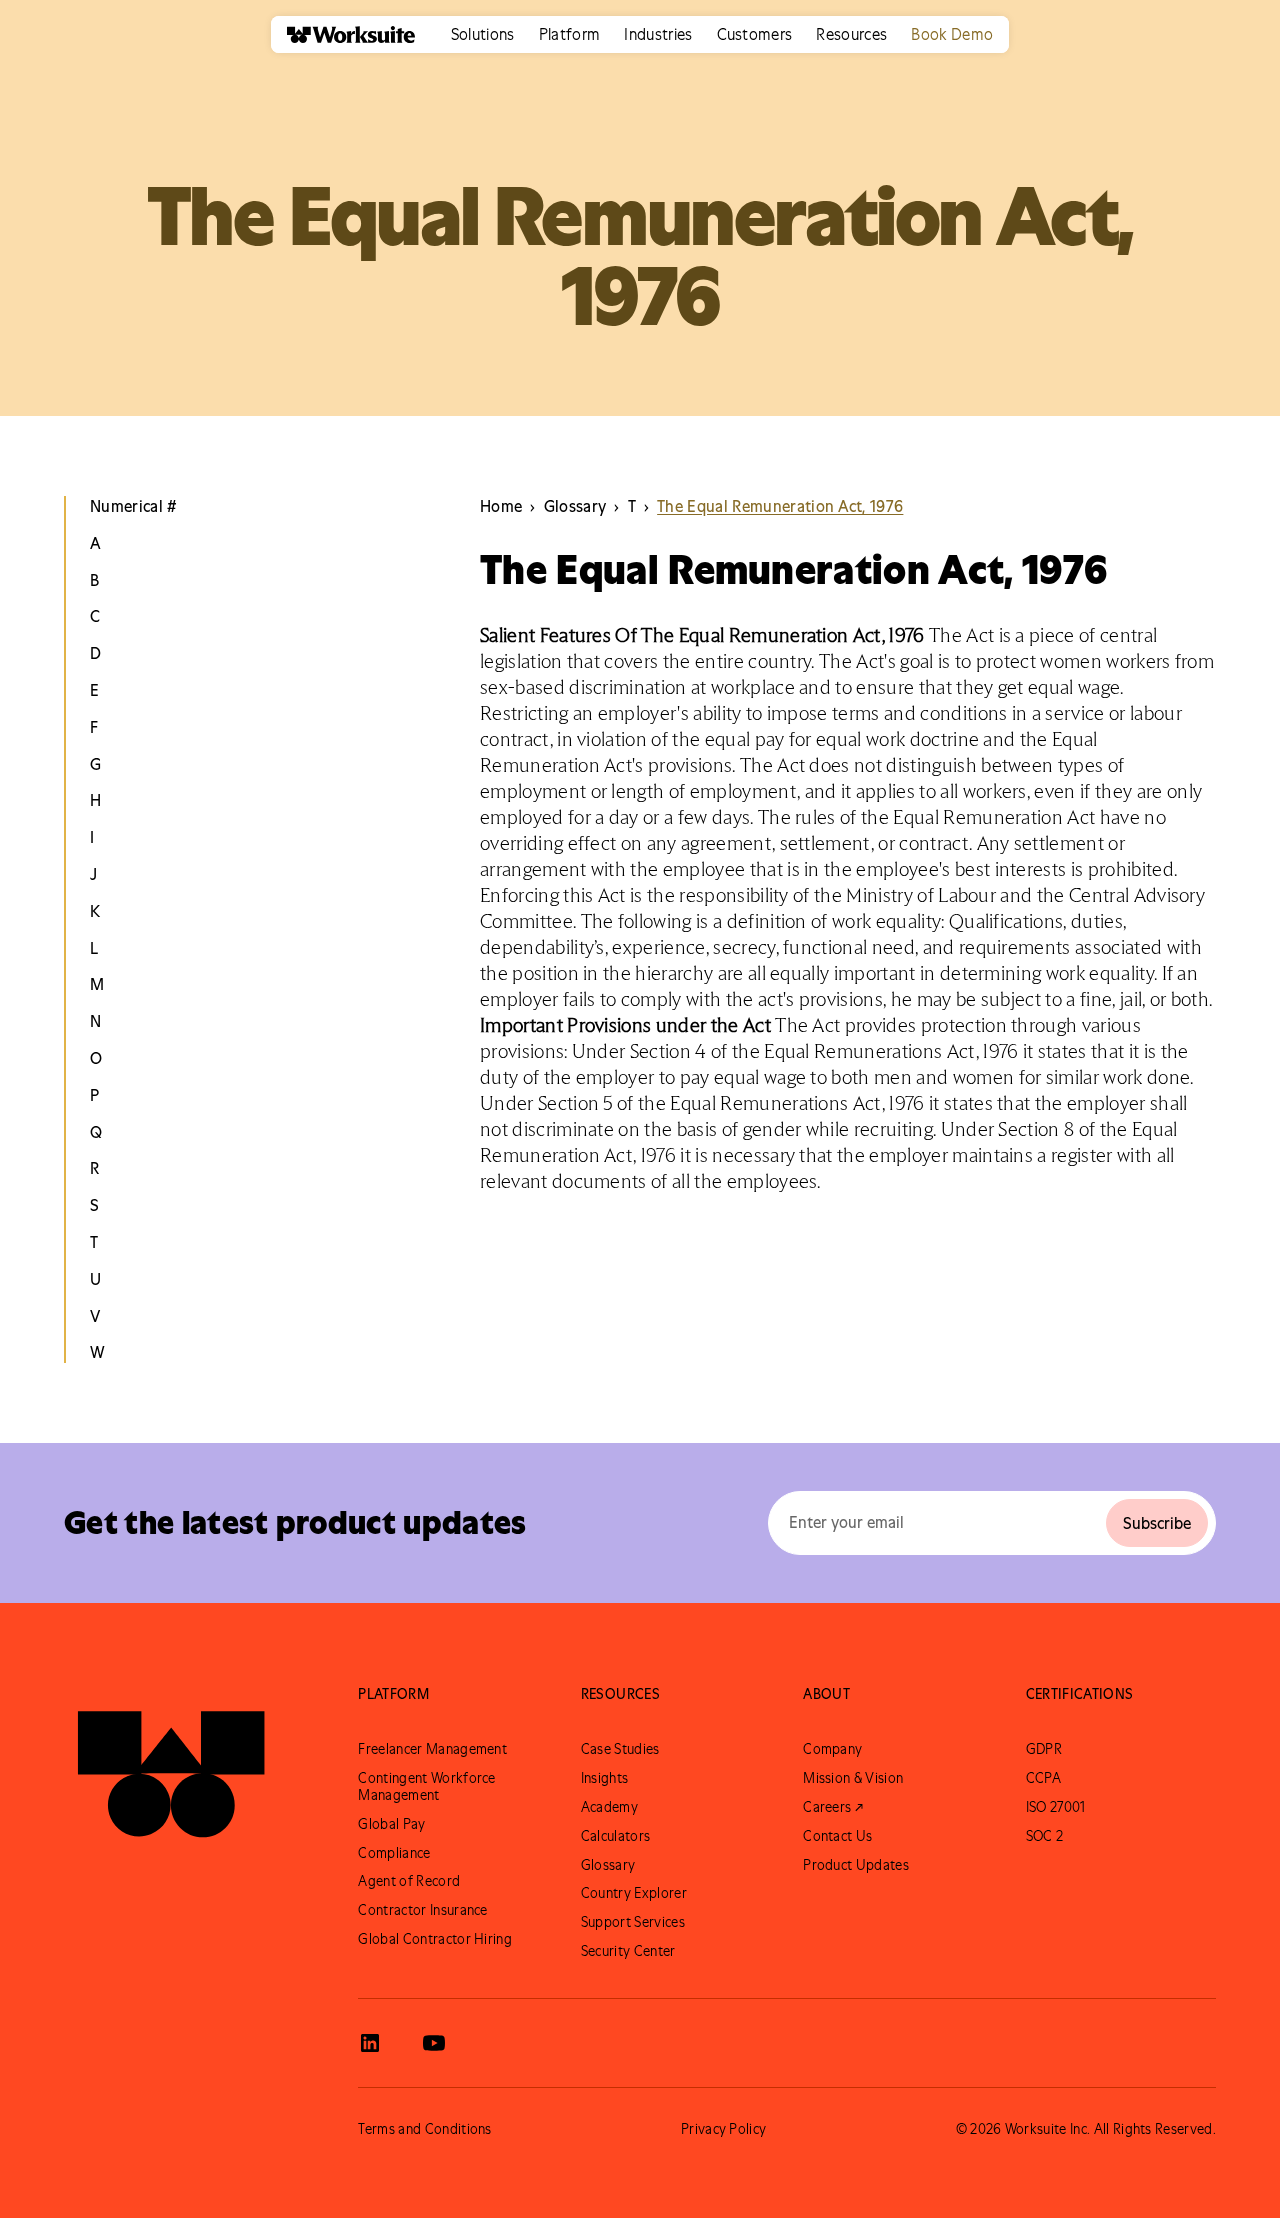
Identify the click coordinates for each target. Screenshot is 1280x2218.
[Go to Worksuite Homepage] (171, 1765)
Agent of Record (409, 1881)
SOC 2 (1045, 1836)
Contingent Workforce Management (426, 1786)
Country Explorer (634, 1893)
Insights (605, 1778)
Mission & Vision (853, 1778)
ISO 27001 (1056, 1807)
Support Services (633, 1922)
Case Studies (620, 1749)
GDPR (1044, 1749)
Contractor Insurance (422, 1910)
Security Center (628, 1951)
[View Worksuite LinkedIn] (370, 2043)
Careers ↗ (833, 1807)
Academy (609, 1807)
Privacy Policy (723, 2129)
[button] (483, 34)
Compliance (394, 1853)
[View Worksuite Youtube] (434, 2043)
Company (832, 1749)
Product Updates (856, 1865)
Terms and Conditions (424, 2129)
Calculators (616, 1836)
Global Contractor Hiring (435, 1939)
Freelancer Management (432, 1749)
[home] (343, 34)
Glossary (608, 1865)
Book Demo (952, 34)
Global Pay (391, 1824)
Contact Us (837, 1836)
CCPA (1043, 1778)
